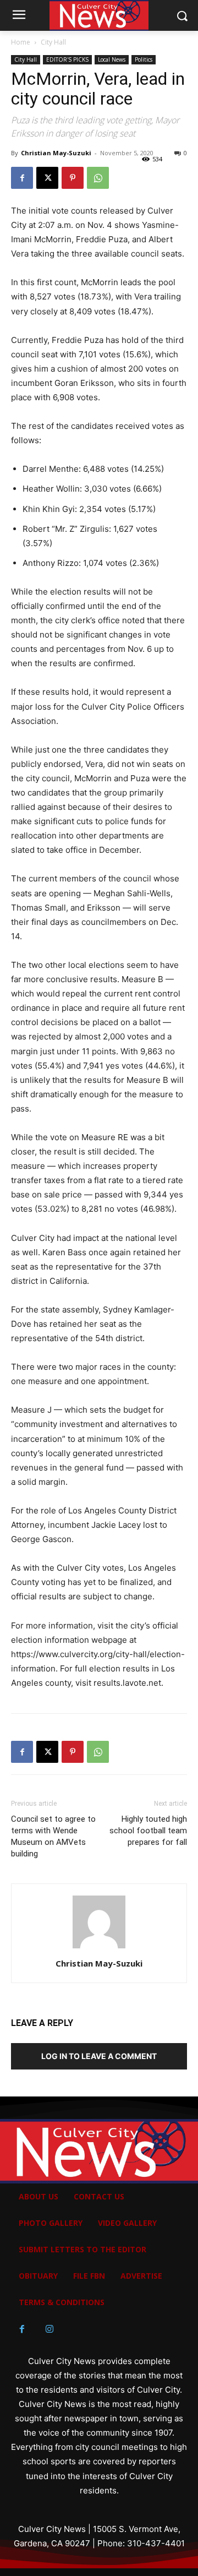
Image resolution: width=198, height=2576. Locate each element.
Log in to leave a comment (99, 2056)
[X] (47, 178)
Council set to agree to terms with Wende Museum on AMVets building (53, 1836)
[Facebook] (22, 178)
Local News (112, 59)
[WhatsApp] (98, 178)
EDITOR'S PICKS (67, 59)
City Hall (53, 42)
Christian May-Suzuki (56, 153)
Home (21, 42)
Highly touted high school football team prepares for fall (148, 1831)
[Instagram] (50, 2329)
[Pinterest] (73, 178)
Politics (144, 59)
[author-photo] (99, 1948)
